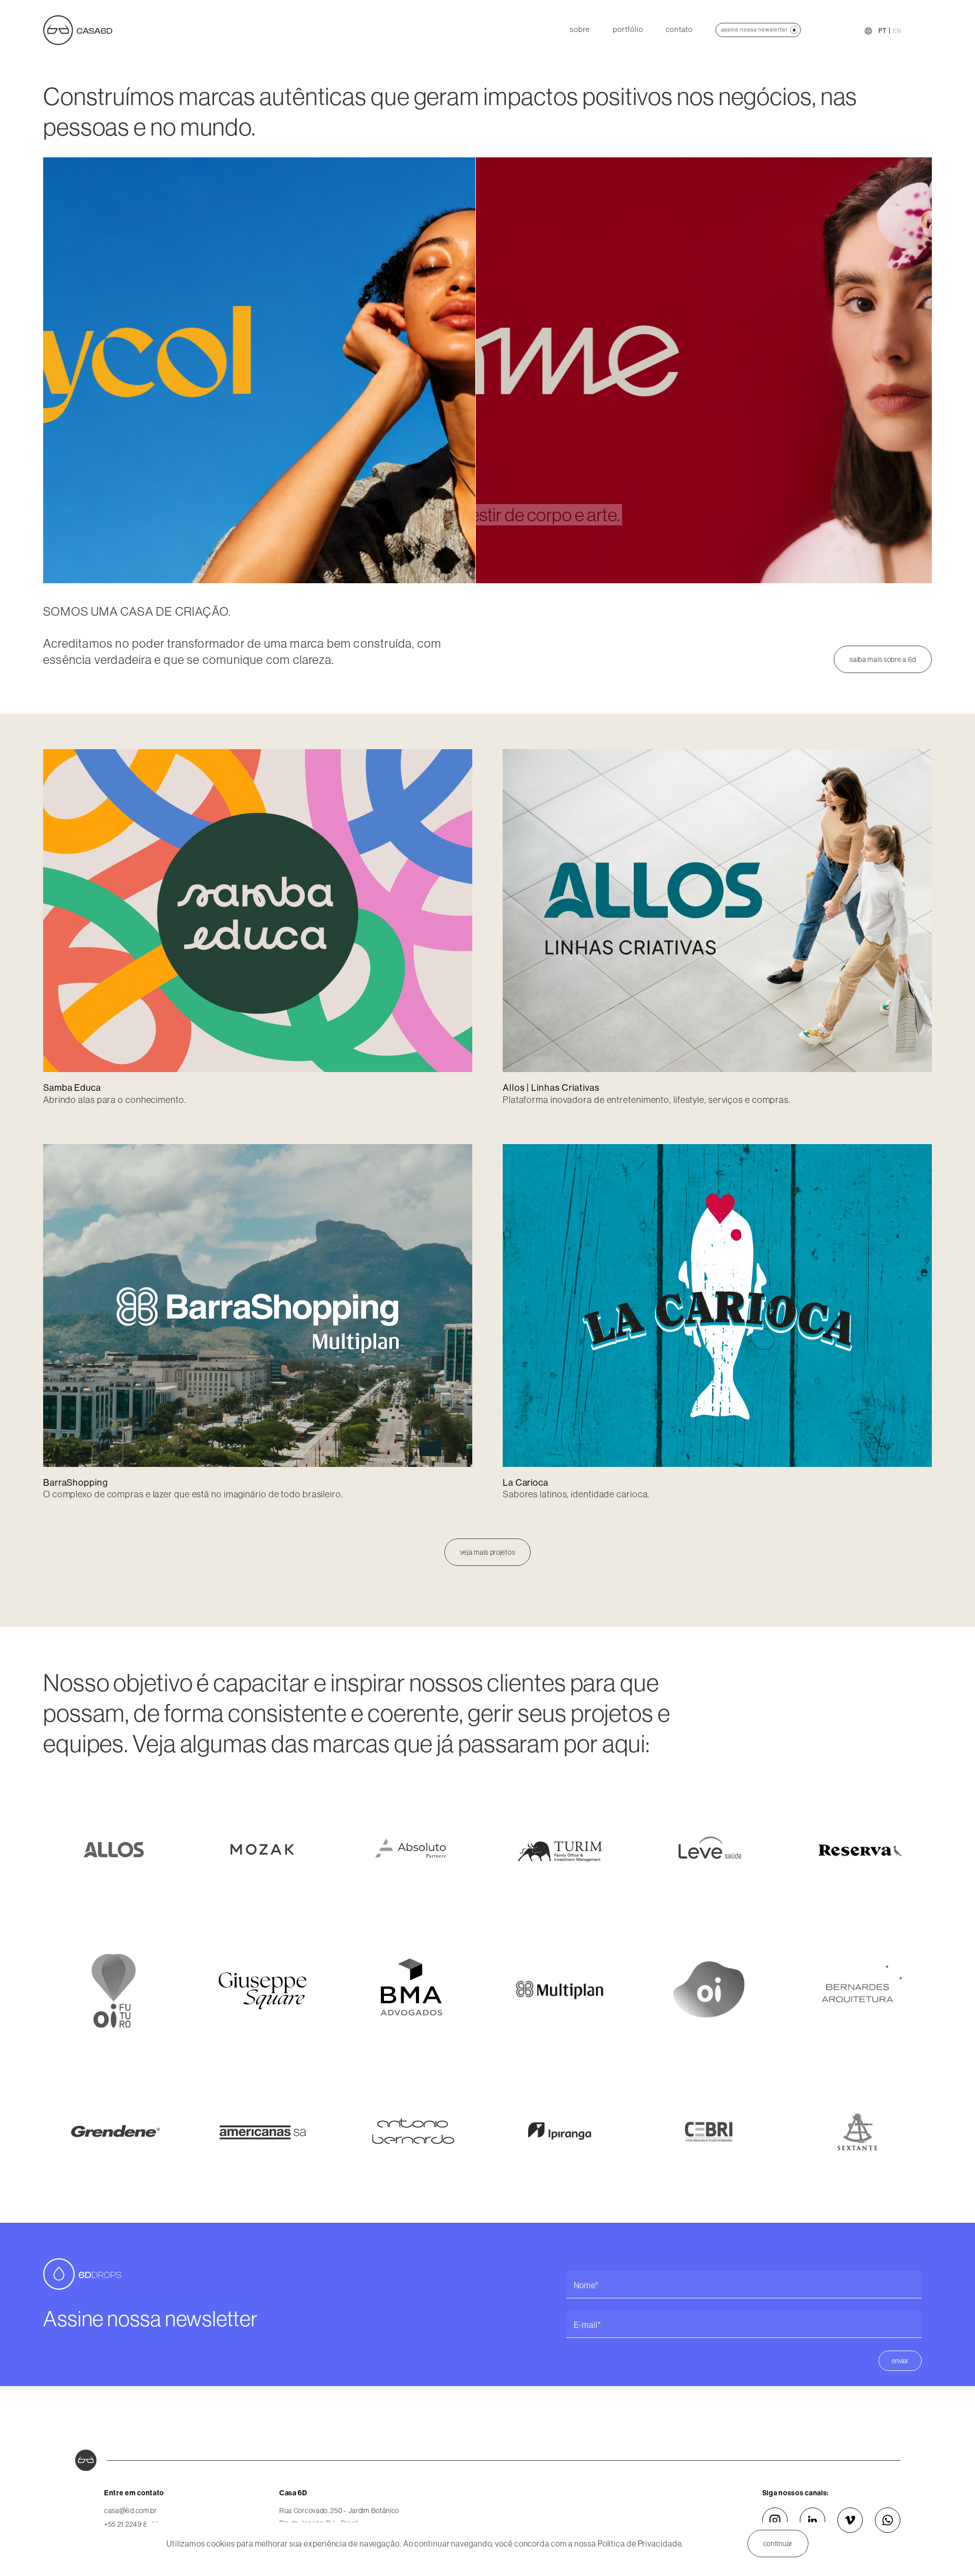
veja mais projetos (488, 1552)
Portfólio (628, 30)
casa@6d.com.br (131, 2511)
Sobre (580, 30)
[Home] (78, 29)
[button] (119, 370)
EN (897, 31)
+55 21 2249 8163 (132, 2524)
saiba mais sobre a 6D (883, 659)
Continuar (778, 2544)
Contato (679, 30)
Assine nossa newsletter (754, 29)
